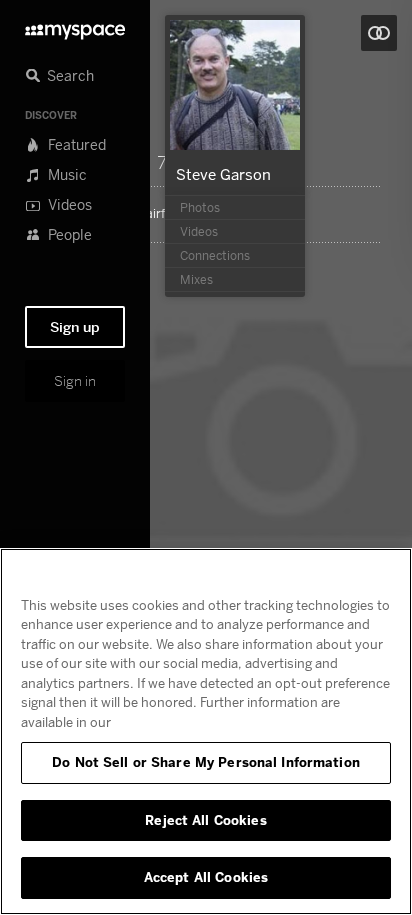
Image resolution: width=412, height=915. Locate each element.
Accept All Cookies (206, 877)
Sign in (75, 381)
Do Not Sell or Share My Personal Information (206, 762)
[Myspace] (75, 26)
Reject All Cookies (205, 820)
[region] (206, 731)
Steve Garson (223, 174)
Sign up (75, 327)
